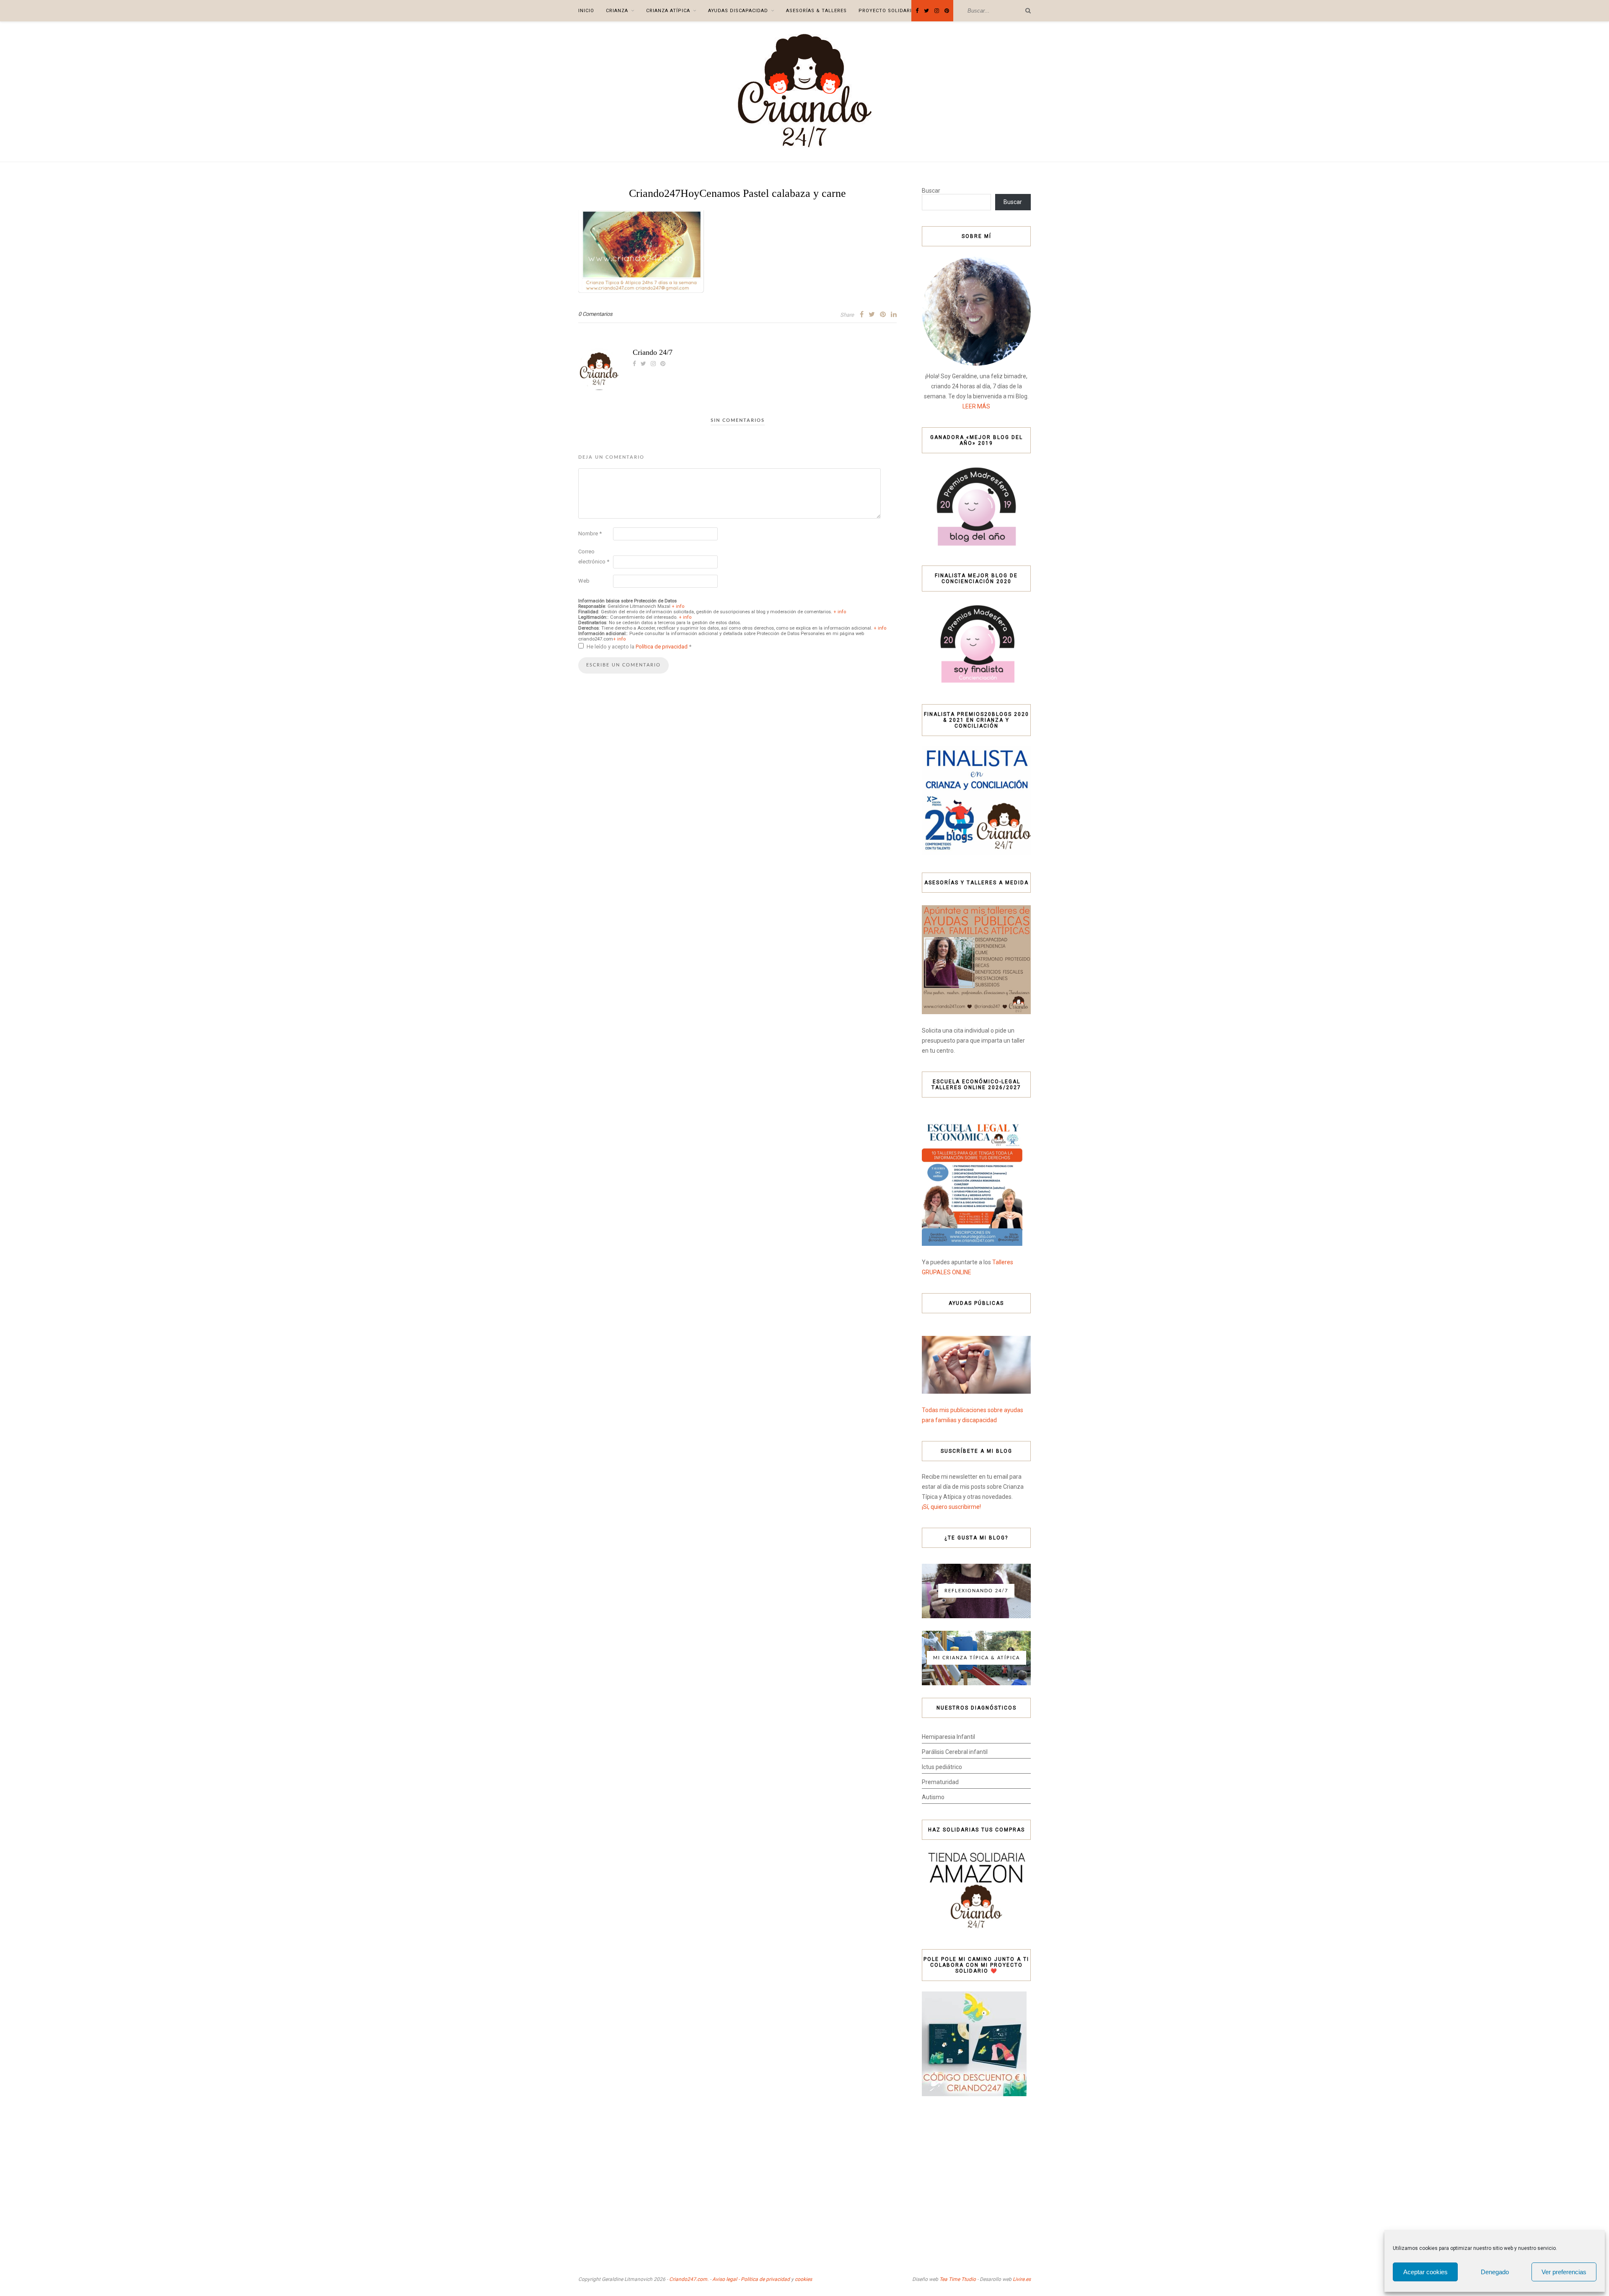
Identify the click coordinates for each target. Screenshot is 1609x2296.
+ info (678, 606)
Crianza (617, 11)
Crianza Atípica (668, 11)
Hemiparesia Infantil (948, 1737)
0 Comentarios (595, 314)
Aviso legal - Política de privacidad (751, 2279)
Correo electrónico (594, 557)
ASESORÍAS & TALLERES (816, 11)
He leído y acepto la (639, 647)
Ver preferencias (1564, 2272)
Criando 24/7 (653, 352)
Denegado (1495, 2272)
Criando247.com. (689, 2279)
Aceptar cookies (1425, 2272)
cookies (803, 2279)
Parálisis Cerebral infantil (955, 1752)
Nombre (590, 533)
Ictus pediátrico (942, 1767)
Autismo (933, 1797)
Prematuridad (940, 1782)
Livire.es (1022, 2279)
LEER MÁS (976, 406)
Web (584, 581)
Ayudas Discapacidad (738, 11)
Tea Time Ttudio (958, 2279)
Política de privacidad (662, 647)
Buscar (931, 191)
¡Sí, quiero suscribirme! (951, 1507)
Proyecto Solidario (887, 11)
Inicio (586, 11)
